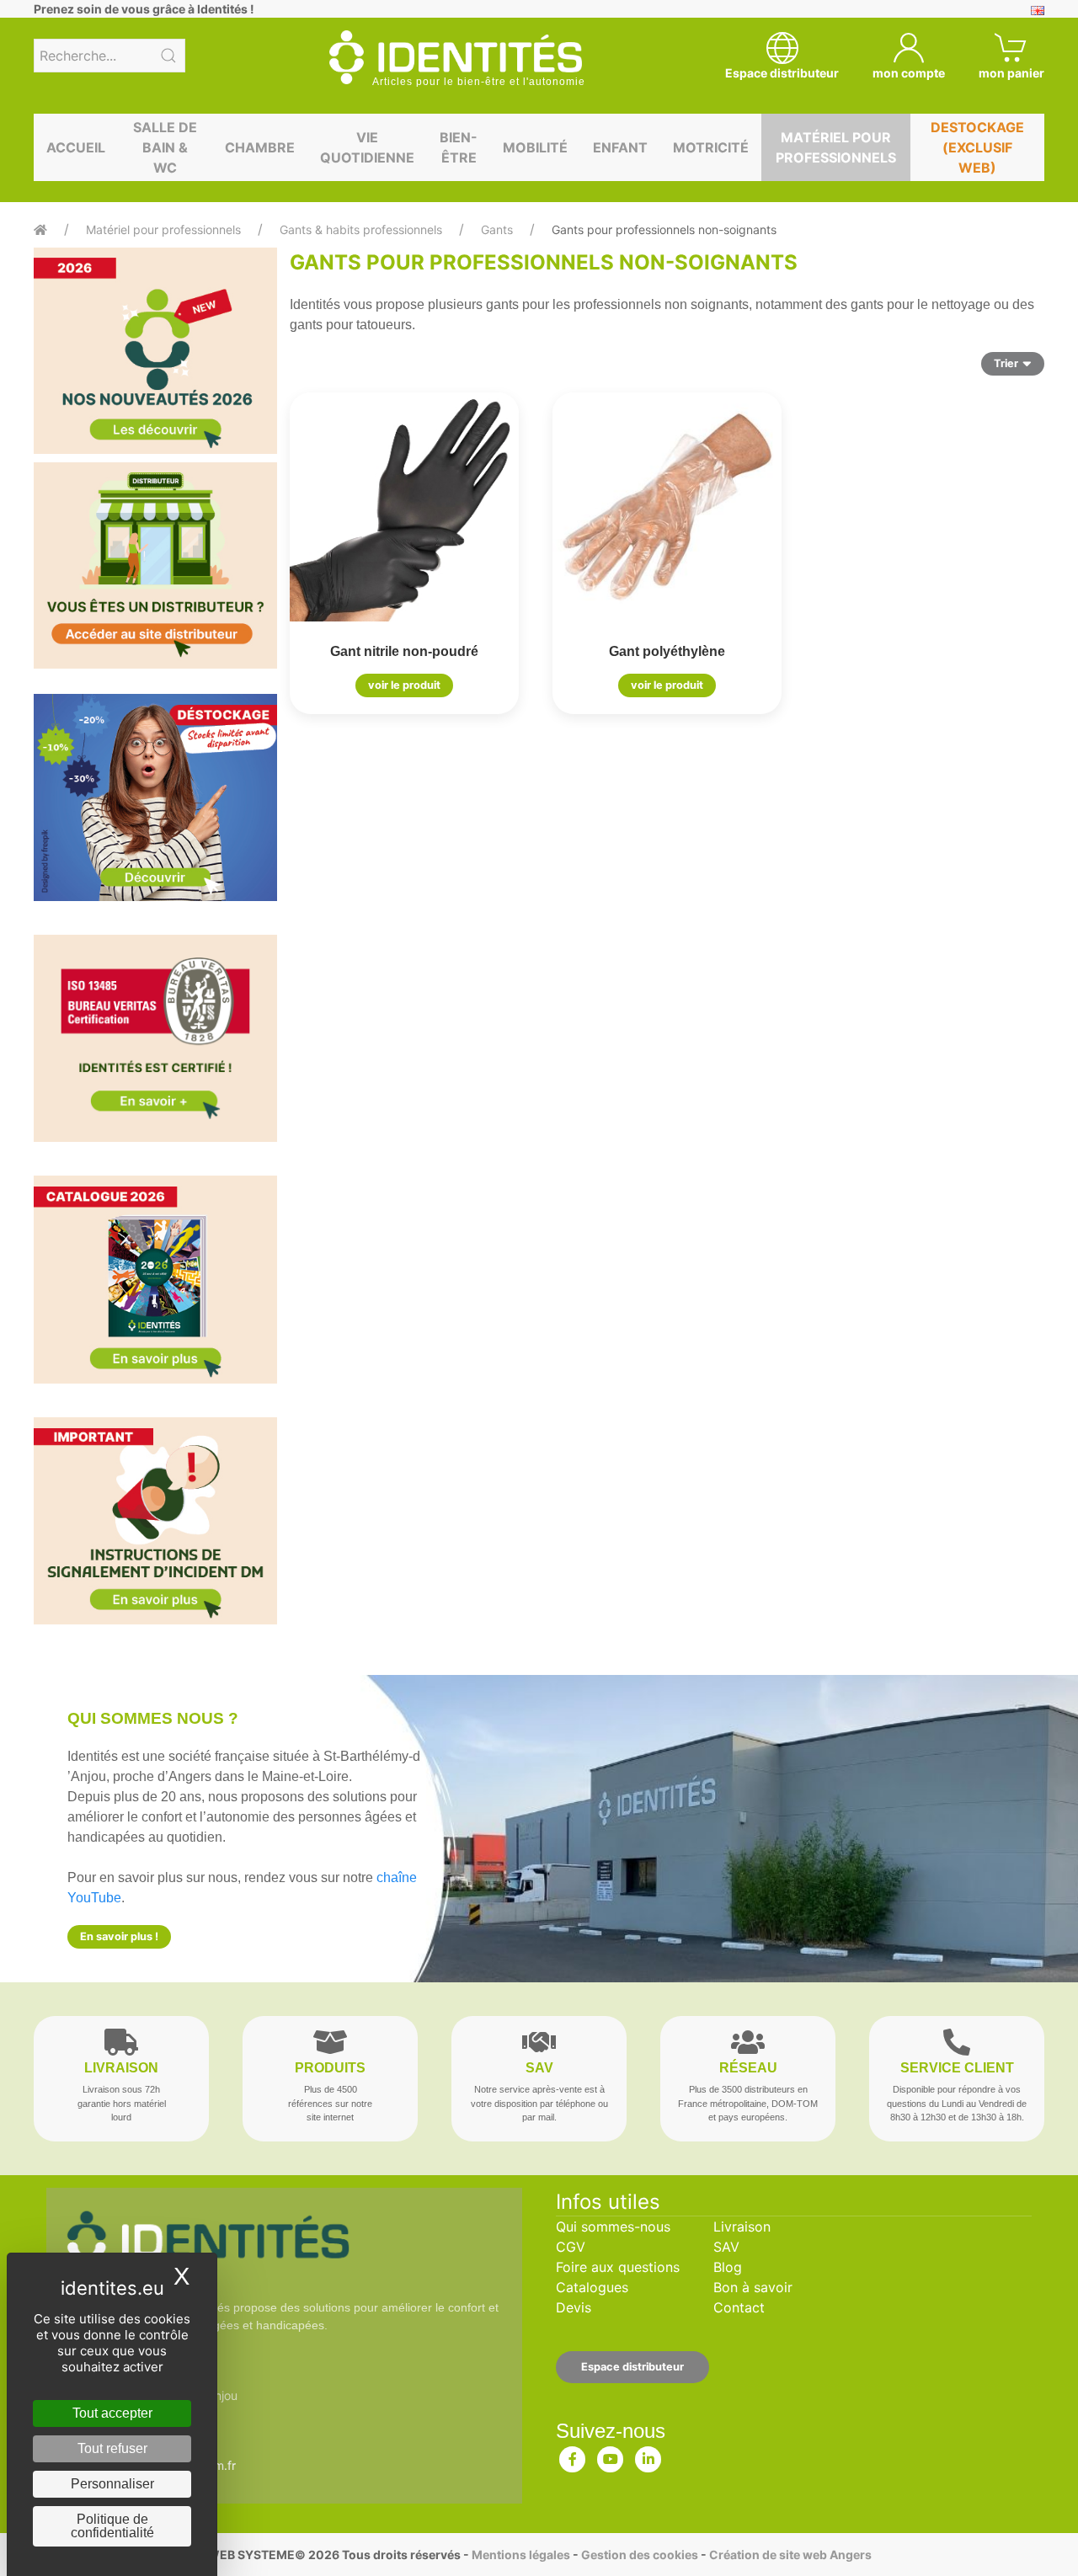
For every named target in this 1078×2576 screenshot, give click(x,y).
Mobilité (535, 147)
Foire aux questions (618, 2267)
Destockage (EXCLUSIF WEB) (977, 147)
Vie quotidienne (367, 147)
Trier (1006, 363)
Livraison (742, 2227)
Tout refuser (112, 2448)
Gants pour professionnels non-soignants (664, 229)
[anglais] (1038, 9)
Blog (728, 2267)
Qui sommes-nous (613, 2227)
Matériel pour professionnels (836, 147)
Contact (739, 2307)
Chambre (260, 147)
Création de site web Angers (790, 2555)
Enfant (620, 147)
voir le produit (404, 685)
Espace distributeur (632, 2367)
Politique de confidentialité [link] (112, 2526)
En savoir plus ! (119, 1936)
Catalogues (592, 2287)
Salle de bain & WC (165, 147)
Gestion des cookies (640, 2555)
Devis (574, 2307)
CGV (571, 2247)
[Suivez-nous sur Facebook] (573, 2456)
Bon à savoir (753, 2287)
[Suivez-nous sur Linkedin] (648, 2456)
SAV (726, 2247)
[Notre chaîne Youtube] (611, 2456)
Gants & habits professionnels (361, 229)
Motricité (711, 147)
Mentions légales (521, 2555)
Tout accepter (112, 2413)
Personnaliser (112, 2484)
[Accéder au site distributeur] (155, 565)
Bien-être (459, 147)
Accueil (76, 147)
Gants (497, 229)
